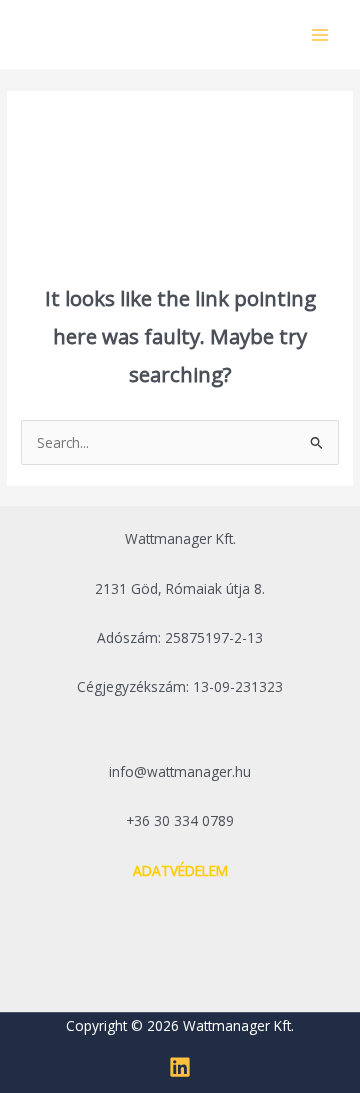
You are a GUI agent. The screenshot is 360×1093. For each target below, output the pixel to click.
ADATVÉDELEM (180, 870)
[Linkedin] (180, 1067)
